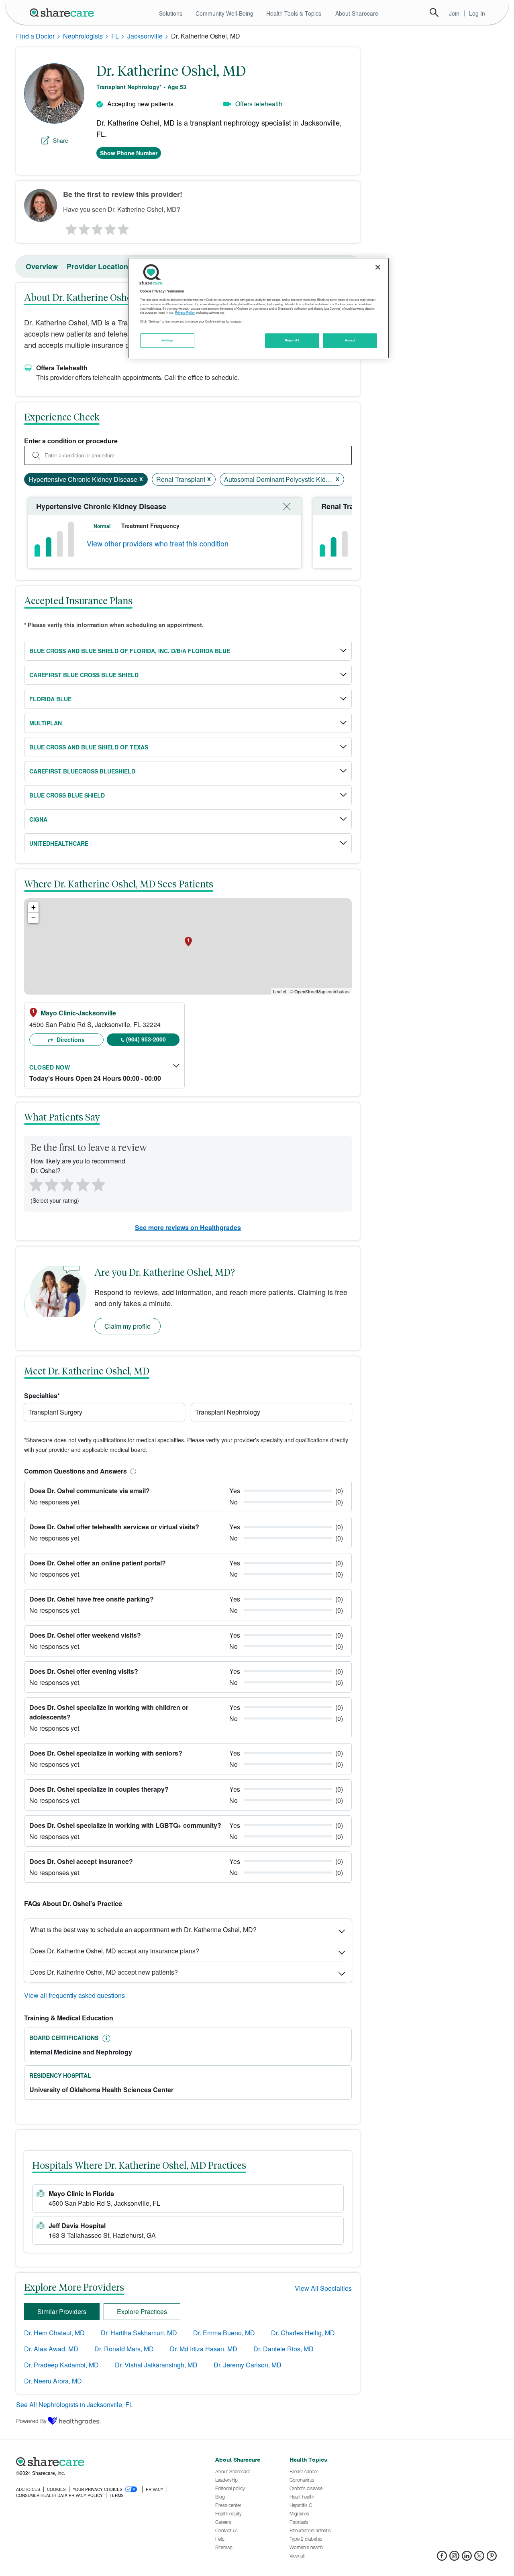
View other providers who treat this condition (158, 543)
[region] (259, 308)
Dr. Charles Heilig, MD (303, 2333)
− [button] (34, 918)
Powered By (31, 2421)
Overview (42, 266)
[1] (70, 227)
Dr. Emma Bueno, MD (224, 2333)
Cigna (38, 819)
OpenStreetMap (310, 991)
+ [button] (34, 907)
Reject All (292, 340)
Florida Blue (50, 699)
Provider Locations (99, 266)
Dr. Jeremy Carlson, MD (248, 2365)
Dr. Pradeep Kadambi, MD (61, 2365)
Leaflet (280, 991)
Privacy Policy (185, 313)
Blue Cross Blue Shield (67, 795)
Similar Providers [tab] (62, 2311)
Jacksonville (145, 36)
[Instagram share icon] (454, 2558)
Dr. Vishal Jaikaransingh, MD (156, 2365)
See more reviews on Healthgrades (188, 1227)
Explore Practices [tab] (142, 2311)
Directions (70, 1039)
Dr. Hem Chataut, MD (54, 2333)
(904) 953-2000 (146, 1039)
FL (115, 36)
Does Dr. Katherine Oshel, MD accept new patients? (104, 1972)
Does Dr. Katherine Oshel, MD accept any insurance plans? (115, 1951)
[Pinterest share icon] (492, 2558)
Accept (350, 340)
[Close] (378, 267)
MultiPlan (46, 723)
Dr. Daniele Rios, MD (284, 2349)
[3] (97, 227)
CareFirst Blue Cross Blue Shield (84, 675)
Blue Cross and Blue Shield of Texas (89, 747)
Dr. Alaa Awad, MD (51, 2349)
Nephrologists (83, 36)
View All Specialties (323, 2288)
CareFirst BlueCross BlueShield (82, 771)
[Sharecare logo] (104, 2462)
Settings (167, 340)
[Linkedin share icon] (467, 2558)
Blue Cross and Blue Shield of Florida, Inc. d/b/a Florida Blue (130, 651)
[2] (84, 227)
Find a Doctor (35, 36)
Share (61, 140)
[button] (132, 1471)
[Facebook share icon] (442, 2558)
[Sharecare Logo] (63, 12)
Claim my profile (127, 1326)
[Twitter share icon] (479, 2558)
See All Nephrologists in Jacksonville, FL (74, 2404)
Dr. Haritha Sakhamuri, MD (139, 2333)
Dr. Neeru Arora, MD (53, 2381)
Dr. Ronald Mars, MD (124, 2349)
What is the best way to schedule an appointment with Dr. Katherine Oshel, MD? (143, 1929)
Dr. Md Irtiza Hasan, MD (204, 2349)
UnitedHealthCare (59, 843)
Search (434, 12)
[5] (124, 227)
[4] (110, 227)
